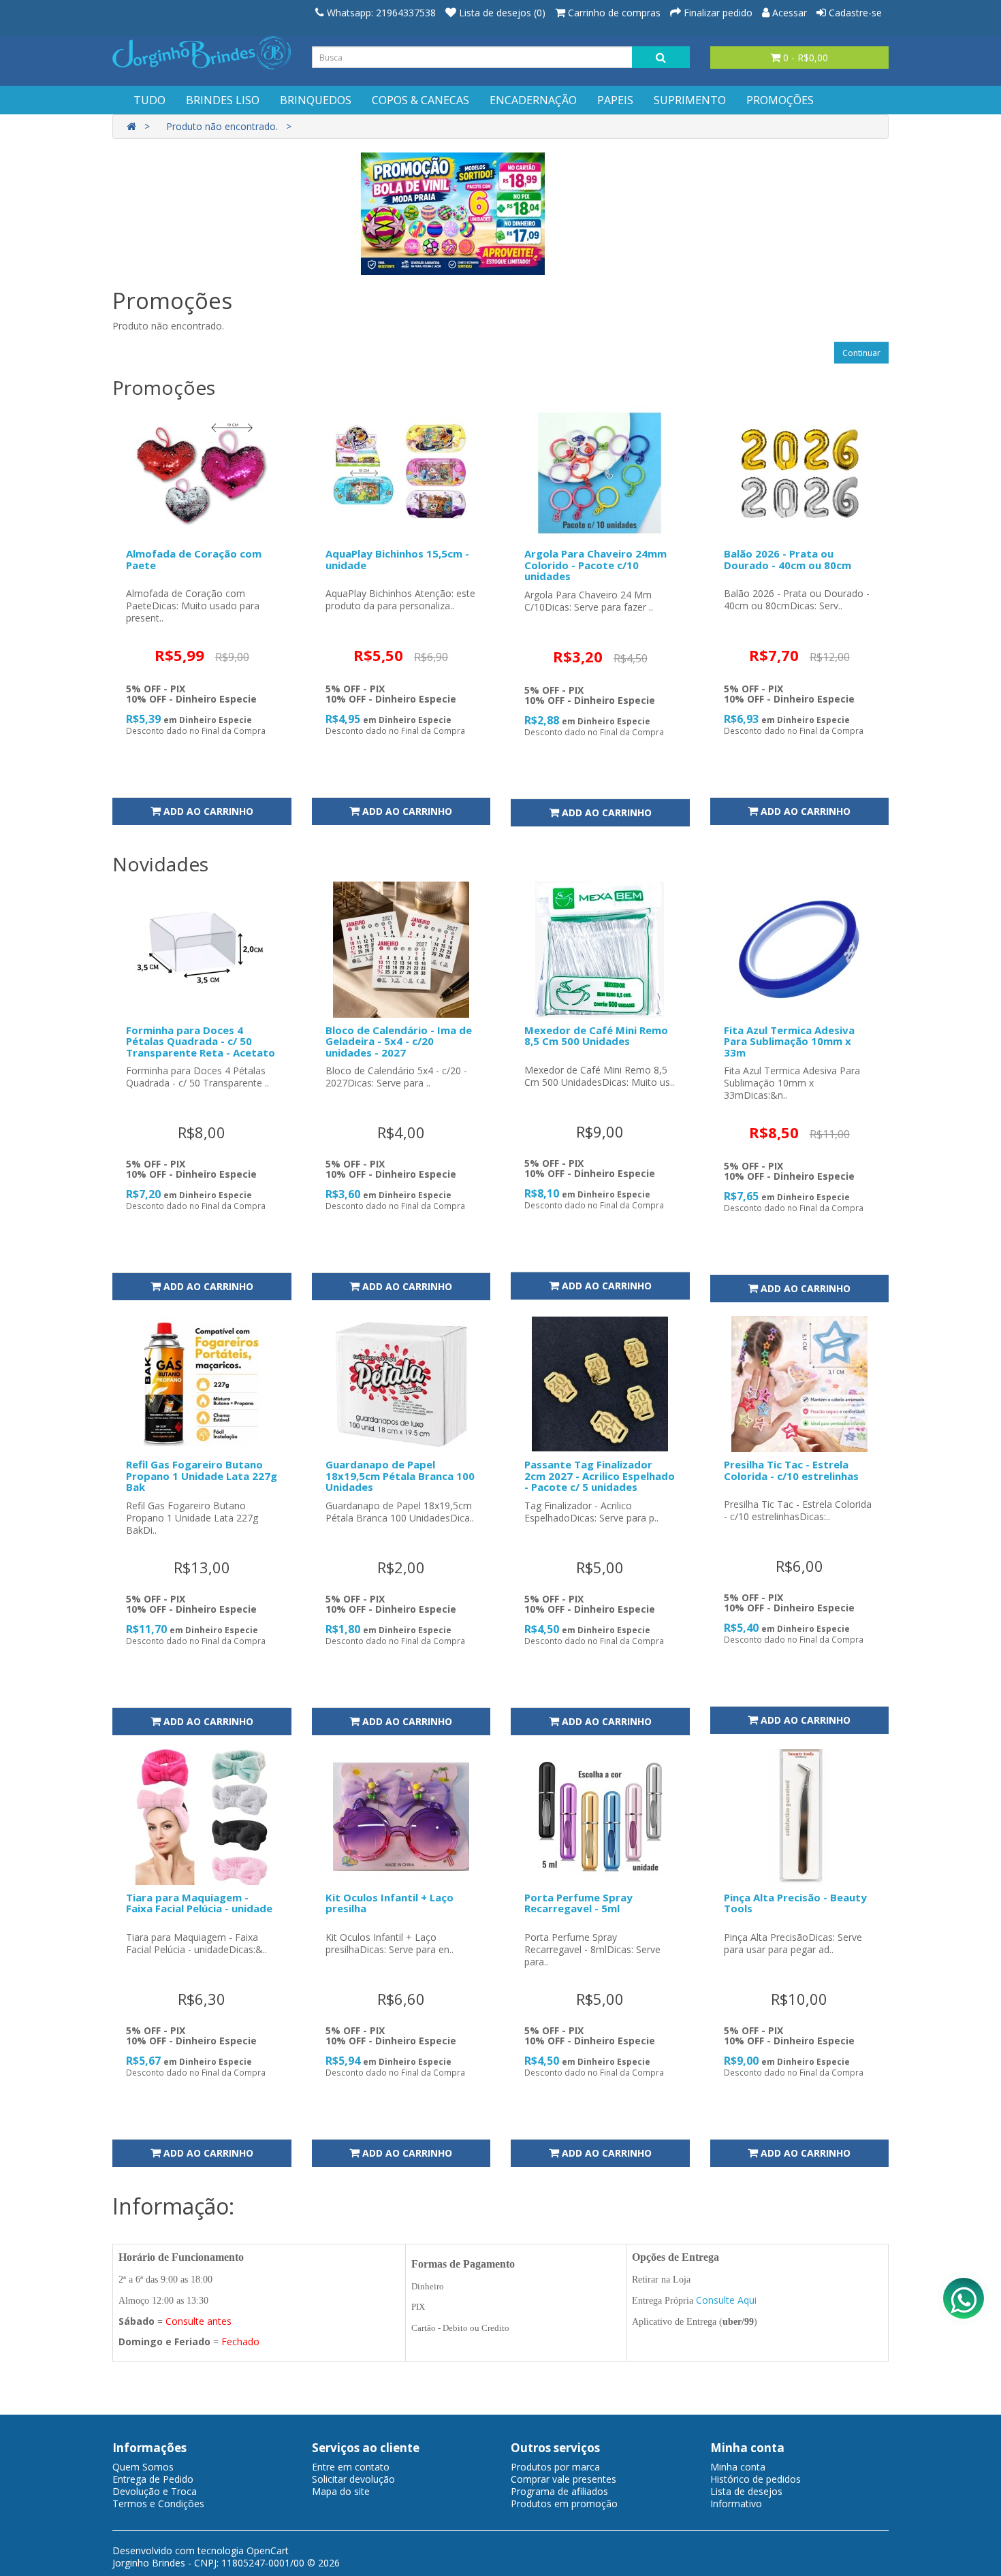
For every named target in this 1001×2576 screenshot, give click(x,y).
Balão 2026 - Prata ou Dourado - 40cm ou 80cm (788, 559)
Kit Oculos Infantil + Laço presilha (390, 1903)
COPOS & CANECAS (420, 100)
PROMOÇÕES (780, 100)
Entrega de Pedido (153, 2479)
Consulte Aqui (726, 2300)
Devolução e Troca (155, 2491)
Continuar (861, 353)
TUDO (149, 100)
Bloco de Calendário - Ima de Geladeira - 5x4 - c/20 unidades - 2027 (399, 1041)
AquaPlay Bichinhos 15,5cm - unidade (397, 559)
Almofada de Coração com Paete (194, 559)
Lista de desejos (746, 2491)
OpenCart (268, 2550)
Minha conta (738, 2467)
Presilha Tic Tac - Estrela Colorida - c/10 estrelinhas (791, 1470)
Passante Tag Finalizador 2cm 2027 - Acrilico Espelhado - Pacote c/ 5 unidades (600, 1476)
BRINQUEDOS (316, 100)
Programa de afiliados (559, 2491)
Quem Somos (143, 2467)
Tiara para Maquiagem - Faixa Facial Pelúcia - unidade (199, 1903)
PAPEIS (615, 100)
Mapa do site (341, 2491)
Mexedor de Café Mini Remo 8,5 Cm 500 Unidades (596, 1036)
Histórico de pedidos (756, 2479)
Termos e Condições (158, 2503)
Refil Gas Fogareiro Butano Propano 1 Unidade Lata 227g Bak (202, 1476)
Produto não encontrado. (222, 126)
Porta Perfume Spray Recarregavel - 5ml (578, 1903)
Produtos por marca (555, 2467)
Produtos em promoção (564, 2503)
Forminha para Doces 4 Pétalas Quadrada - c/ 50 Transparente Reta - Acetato (201, 1041)
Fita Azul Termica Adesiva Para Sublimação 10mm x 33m (789, 1041)
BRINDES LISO (223, 100)
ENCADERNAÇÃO (533, 100)
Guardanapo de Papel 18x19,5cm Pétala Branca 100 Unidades (400, 1476)
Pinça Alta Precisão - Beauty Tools (795, 1903)
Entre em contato (351, 2467)
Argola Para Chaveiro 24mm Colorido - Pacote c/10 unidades (595, 565)
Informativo (736, 2503)
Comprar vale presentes (563, 2479)
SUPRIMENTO (690, 100)
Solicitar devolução (353, 2479)
